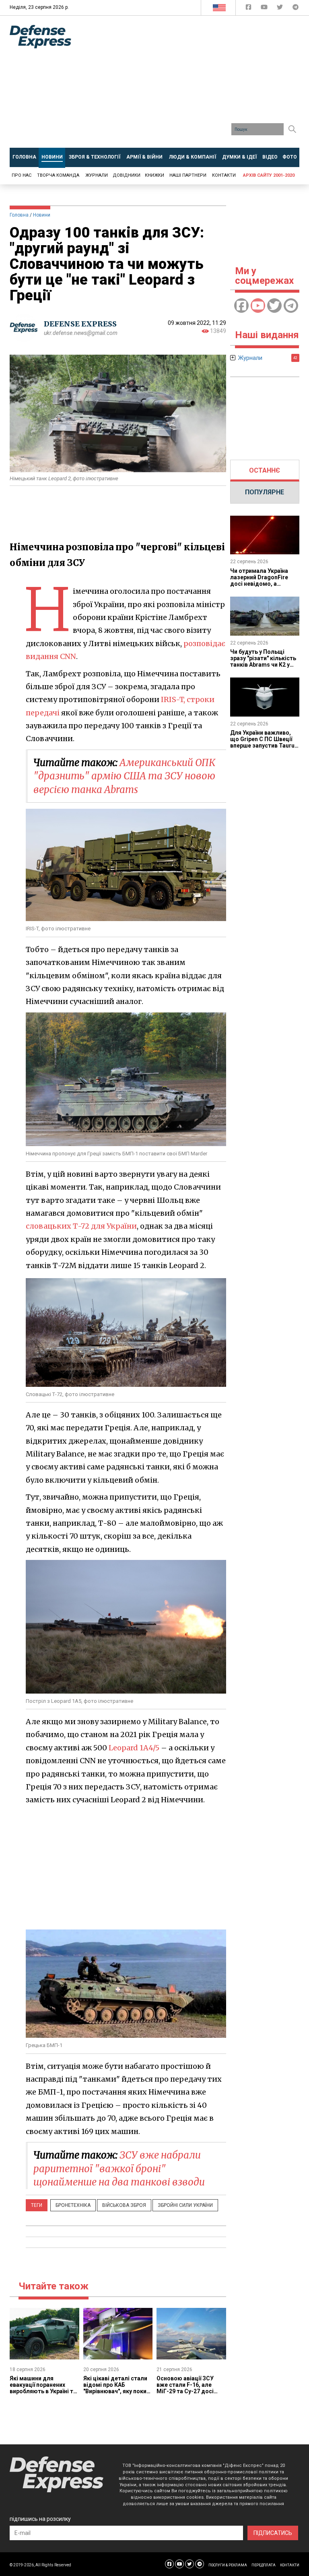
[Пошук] (292, 129)
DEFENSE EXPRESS (80, 324)
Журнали (97, 175)
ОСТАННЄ (265, 470)
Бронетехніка (73, 2205)
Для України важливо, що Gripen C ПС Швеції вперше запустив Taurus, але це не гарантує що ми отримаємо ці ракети (265, 746)
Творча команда (58, 175)
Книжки (154, 175)
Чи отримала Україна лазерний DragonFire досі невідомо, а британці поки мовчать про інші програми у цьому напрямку (262, 587)
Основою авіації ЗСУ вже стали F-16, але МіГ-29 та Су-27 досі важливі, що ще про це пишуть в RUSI (188, 2391)
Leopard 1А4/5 (134, 1748)
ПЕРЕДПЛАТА (264, 2565)
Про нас (22, 175)
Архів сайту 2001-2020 (269, 175)
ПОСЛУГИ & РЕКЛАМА (228, 2565)
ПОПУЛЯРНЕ (265, 492)
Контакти (224, 175)
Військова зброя (124, 2205)
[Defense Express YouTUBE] (265, 9)
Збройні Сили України (185, 2205)
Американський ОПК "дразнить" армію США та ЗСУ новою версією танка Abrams (124, 776)
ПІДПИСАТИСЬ (273, 2533)
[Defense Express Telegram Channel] (296, 9)
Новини (42, 215)
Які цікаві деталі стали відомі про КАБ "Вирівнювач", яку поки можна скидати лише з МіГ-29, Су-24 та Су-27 (115, 2391)
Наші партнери (188, 175)
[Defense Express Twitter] (281, 9)
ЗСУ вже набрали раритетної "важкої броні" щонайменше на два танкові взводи (119, 2169)
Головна (19, 215)
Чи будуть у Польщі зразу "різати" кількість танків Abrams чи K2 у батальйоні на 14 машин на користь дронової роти (264, 668)
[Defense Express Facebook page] (249, 9)
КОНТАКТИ (290, 2565)
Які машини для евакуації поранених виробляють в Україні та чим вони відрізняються (43, 2388)
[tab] (265, 471)
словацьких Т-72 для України (81, 1226)
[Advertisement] (196, 85)
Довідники (127, 175)
